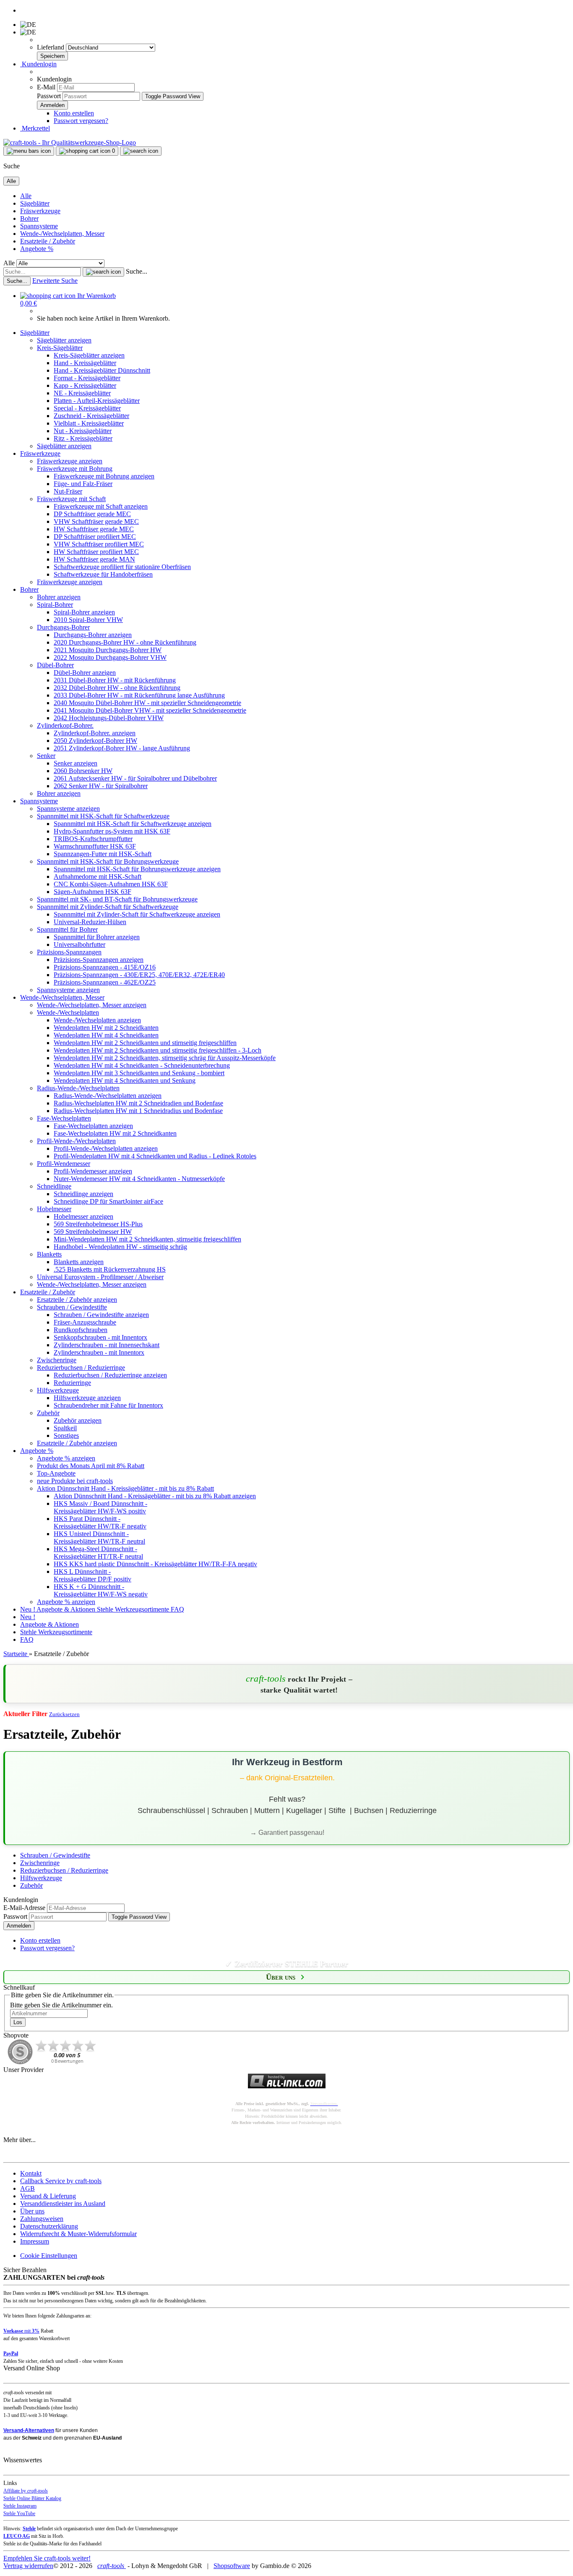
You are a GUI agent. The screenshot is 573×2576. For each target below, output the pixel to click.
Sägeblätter (35, 203)
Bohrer (29, 218)
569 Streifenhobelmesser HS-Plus (98, 1224)
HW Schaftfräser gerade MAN (94, 559)
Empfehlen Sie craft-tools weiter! (47, 2558)
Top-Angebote (56, 1473)
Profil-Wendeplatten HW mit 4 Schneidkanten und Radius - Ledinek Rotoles (155, 1156)
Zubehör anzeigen (78, 1420)
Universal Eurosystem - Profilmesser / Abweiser (100, 1277)
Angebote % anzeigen (66, 1458)
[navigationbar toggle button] (29, 151)
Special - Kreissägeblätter (87, 408)
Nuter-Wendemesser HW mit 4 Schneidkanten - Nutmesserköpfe (139, 1179)
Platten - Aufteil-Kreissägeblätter (97, 401)
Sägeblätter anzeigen (64, 340)
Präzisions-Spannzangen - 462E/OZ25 (105, 982)
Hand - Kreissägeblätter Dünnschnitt (102, 370)
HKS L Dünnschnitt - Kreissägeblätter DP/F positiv (92, 1575)
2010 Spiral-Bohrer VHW (88, 620)
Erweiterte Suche (55, 281)
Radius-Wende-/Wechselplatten (78, 1088)
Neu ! (28, 1609)
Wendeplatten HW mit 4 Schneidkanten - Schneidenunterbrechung (142, 1065)
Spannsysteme (39, 226)
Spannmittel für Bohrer (67, 929)
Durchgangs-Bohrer (63, 627)
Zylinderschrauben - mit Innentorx (99, 1352)
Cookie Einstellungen (49, 2256)
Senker (46, 756)
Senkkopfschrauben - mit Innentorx (100, 1337)
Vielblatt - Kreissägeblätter (89, 423)
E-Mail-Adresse (24, 1908)
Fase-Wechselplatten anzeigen (93, 1126)
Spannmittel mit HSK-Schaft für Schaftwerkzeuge (103, 816)
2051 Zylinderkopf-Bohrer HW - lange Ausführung (122, 748)
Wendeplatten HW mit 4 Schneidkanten (106, 1035)
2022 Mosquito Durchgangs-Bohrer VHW (110, 657)
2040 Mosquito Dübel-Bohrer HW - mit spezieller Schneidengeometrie (147, 703)
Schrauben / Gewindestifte (72, 1307)
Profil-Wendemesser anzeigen (93, 1171)
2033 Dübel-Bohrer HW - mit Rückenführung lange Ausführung (139, 695)
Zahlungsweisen (42, 2219)
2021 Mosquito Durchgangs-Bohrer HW (108, 650)
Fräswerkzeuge (40, 211)
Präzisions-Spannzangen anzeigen (99, 960)
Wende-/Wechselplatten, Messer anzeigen (92, 1005)
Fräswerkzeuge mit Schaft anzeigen (101, 506)
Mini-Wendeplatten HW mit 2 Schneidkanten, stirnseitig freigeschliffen (147, 1239)
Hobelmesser (54, 1209)
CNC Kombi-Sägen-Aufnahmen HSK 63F (111, 884)
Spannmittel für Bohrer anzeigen (97, 937)
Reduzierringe (72, 1383)
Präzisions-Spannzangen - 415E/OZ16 (105, 967)
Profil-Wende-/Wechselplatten (76, 1141)
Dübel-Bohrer (55, 665)
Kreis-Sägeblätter (60, 348)
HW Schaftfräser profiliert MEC (96, 552)
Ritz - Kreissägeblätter (83, 438)
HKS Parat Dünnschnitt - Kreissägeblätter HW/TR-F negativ (100, 1522)
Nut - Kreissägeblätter (83, 431)
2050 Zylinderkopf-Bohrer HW (95, 741)
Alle (26, 196)
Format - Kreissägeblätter (87, 378)
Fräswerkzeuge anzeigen (70, 461)
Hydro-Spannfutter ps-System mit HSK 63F (112, 831)
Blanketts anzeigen (79, 1262)
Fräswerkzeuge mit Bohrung (75, 469)
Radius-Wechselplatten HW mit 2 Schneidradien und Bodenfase (138, 1103)
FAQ (177, 1609)
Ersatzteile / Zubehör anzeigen (77, 1300)
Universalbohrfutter (79, 944)
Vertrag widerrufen (28, 2566)
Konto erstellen (74, 113)
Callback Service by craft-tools (61, 2181)
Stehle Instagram (20, 2506)
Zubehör (48, 1413)
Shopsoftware (232, 2566)
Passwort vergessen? (81, 121)
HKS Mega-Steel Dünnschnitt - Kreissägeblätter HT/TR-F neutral (98, 1553)
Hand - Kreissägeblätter (85, 363)
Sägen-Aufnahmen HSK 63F (92, 892)
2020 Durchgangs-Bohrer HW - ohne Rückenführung (125, 642)
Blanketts (49, 1254)
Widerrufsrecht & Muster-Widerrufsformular (78, 2234)
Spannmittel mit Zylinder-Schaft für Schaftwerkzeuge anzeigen (137, 914)
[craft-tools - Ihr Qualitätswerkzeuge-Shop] (70, 142)
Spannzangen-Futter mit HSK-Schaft (103, 854)
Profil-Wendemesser (64, 1164)
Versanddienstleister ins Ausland (63, 2204)
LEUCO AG (17, 2536)
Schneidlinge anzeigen (83, 1194)
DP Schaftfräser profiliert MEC (95, 537)
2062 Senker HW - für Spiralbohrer (101, 786)
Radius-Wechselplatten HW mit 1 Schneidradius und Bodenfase (138, 1111)
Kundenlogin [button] (38, 64)
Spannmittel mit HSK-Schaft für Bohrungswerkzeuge (108, 861)
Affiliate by (26, 2491)
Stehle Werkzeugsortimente (134, 1609)
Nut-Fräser (68, 491)
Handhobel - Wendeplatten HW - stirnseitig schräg (120, 1247)
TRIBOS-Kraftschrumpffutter (93, 839)
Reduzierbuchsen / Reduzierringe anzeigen (110, 1375)
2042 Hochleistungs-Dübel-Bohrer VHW (109, 718)
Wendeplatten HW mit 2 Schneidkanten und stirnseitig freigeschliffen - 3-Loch (158, 1050)
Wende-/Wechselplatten (68, 1012)
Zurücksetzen (64, 1714)
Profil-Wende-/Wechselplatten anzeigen (106, 1148)
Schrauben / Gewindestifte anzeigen (101, 1315)
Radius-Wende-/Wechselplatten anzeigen (108, 1096)
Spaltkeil (65, 1428)
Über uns (32, 2211)
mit (21, 2331)
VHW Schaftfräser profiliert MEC (99, 544)
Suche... (137, 271)
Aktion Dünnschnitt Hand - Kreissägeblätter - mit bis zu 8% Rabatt (125, 1488)
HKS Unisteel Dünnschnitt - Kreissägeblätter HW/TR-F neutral (99, 1538)
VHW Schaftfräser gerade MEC (96, 521)
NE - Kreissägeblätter (82, 393)
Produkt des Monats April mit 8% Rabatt (91, 1466)
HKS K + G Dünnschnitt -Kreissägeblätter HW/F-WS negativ (101, 1590)
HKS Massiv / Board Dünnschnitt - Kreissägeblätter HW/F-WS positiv (100, 1507)
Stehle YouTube (19, 2513)
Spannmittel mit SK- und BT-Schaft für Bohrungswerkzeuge (117, 899)
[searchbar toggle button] (141, 151)
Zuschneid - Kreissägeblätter (91, 416)
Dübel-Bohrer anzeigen (85, 673)
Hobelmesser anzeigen (83, 1216)
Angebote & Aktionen (67, 1609)
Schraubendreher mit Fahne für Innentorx (108, 1405)
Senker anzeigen (76, 763)
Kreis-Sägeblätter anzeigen (89, 355)
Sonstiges (66, 1436)
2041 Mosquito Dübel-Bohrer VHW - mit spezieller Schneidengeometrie (150, 710)
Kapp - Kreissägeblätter (85, 385)
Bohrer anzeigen (59, 597)
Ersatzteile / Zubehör (48, 241)
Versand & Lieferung (48, 2196)
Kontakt (31, 2173)
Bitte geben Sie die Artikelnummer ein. (61, 2005)
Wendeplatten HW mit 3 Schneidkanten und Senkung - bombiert (139, 1073)
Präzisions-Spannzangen (69, 952)
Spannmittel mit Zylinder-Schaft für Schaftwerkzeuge (108, 907)
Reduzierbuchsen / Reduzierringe (81, 1368)
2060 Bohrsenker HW (83, 771)
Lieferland (51, 47)
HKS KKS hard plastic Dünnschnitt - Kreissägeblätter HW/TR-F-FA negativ (155, 1564)
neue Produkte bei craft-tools (75, 1481)
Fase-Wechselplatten (64, 1118)
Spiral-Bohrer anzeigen (84, 612)
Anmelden (19, 1926)
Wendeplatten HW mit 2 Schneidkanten (106, 1028)
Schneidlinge (54, 1186)
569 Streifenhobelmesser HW (93, 1232)
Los (18, 2022)
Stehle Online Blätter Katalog (32, 2498)
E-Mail (46, 87)
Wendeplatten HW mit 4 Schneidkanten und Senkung (125, 1080)
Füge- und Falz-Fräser (83, 484)
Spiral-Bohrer (55, 605)
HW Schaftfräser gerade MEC (94, 529)
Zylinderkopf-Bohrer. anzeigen (95, 733)
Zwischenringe (57, 1360)
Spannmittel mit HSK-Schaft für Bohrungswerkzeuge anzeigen (137, 869)
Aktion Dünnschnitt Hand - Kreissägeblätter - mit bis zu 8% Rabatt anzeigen (155, 1496)
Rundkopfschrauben (81, 1330)
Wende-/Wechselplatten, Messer (62, 234)
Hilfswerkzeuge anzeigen (87, 1398)
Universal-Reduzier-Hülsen (90, 922)
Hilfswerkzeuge (58, 1390)
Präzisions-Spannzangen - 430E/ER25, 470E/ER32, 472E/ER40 (139, 975)
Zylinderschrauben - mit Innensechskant (107, 1345)
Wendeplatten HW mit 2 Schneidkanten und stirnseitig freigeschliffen (145, 1043)
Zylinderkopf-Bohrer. (65, 725)
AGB (27, 2188)
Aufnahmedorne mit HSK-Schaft (98, 877)
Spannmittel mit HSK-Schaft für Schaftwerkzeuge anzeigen (133, 824)
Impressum (35, 2241)
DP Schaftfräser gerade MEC (92, 514)
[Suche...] (103, 272)
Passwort (49, 96)
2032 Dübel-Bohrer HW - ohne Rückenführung (117, 688)
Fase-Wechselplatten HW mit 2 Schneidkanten (115, 1133)
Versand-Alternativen (29, 2430)
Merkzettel (35, 128)
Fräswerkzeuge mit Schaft (71, 499)
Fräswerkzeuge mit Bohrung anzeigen (104, 476)
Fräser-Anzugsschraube (85, 1322)
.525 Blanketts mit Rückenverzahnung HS (110, 1269)
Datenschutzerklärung (49, 2226)
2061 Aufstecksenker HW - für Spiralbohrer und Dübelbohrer (135, 778)
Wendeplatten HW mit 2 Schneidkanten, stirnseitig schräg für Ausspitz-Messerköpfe (165, 1058)
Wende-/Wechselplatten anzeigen (97, 1020)
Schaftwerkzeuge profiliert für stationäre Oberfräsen (122, 567)
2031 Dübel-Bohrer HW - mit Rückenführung (115, 680)
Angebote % (37, 249)
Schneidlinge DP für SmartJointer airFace (108, 1201)
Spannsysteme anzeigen (68, 809)
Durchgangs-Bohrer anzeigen (93, 635)
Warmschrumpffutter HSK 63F (95, 846)
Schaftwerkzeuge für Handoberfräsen (103, 574)
